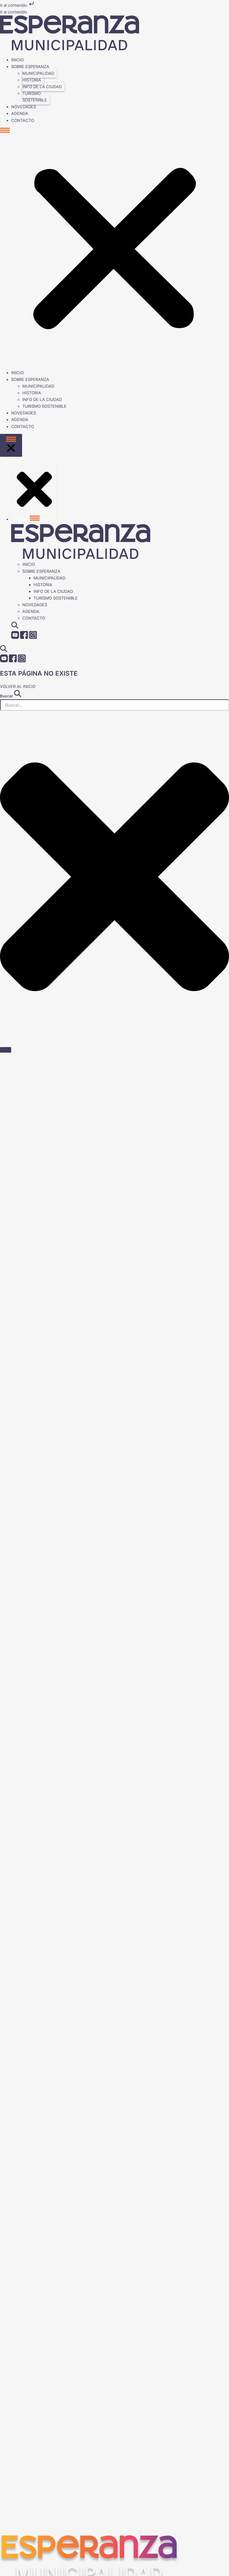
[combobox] (115, 705)
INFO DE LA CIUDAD (42, 87)
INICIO (17, 60)
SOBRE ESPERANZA (30, 67)
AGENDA (20, 113)
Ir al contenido (14, 5)
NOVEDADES (24, 107)
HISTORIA (32, 80)
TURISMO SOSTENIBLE (35, 97)
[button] (115, 247)
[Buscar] (6, 1050)
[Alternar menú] (11, 445)
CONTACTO (23, 120)
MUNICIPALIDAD (38, 73)
